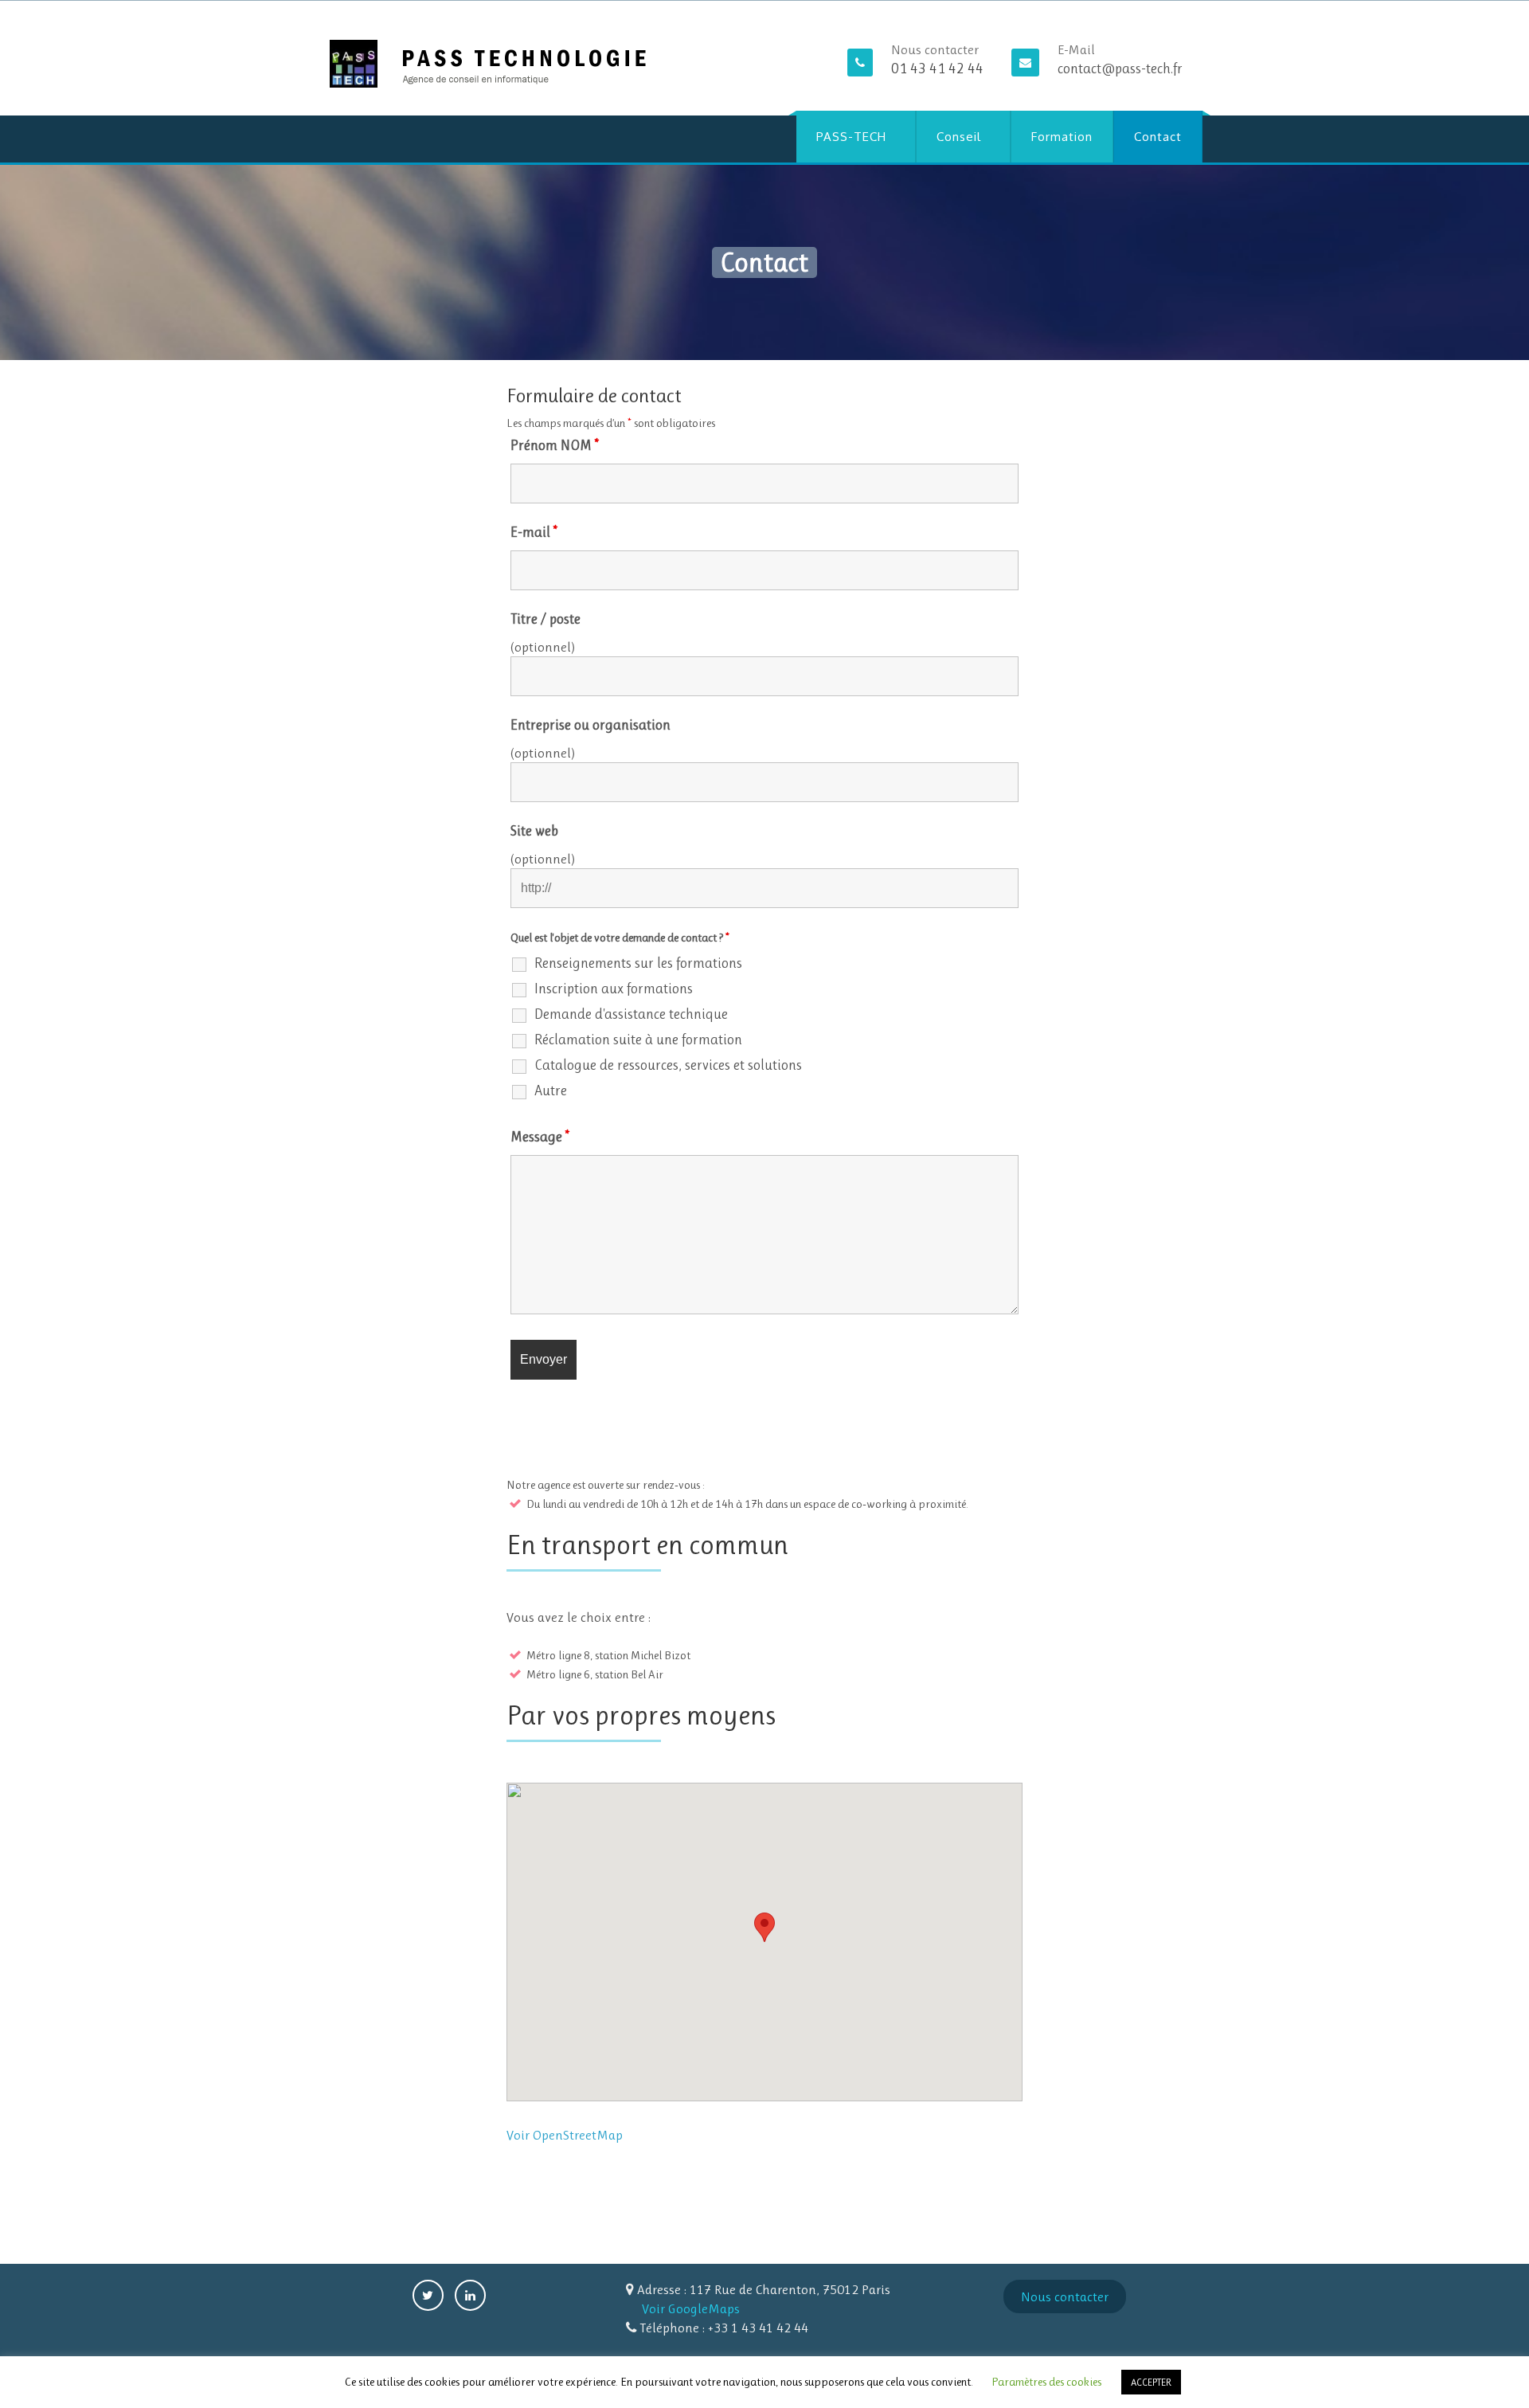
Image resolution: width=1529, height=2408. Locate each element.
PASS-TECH (851, 137)
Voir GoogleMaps (691, 2308)
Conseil (959, 137)
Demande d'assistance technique (631, 1014)
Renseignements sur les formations (638, 963)
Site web (534, 831)
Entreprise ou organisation (590, 725)
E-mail (534, 532)
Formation (1062, 137)
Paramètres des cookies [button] (1046, 2382)
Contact (1158, 137)
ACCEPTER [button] (1151, 2382)
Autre (551, 1090)
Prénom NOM (555, 445)
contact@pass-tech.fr (1120, 69)
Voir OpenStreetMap (565, 2135)
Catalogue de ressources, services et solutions (668, 1065)
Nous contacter (1065, 2296)
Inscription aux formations (614, 989)
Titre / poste (546, 619)
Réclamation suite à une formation (638, 1040)
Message (540, 1137)
